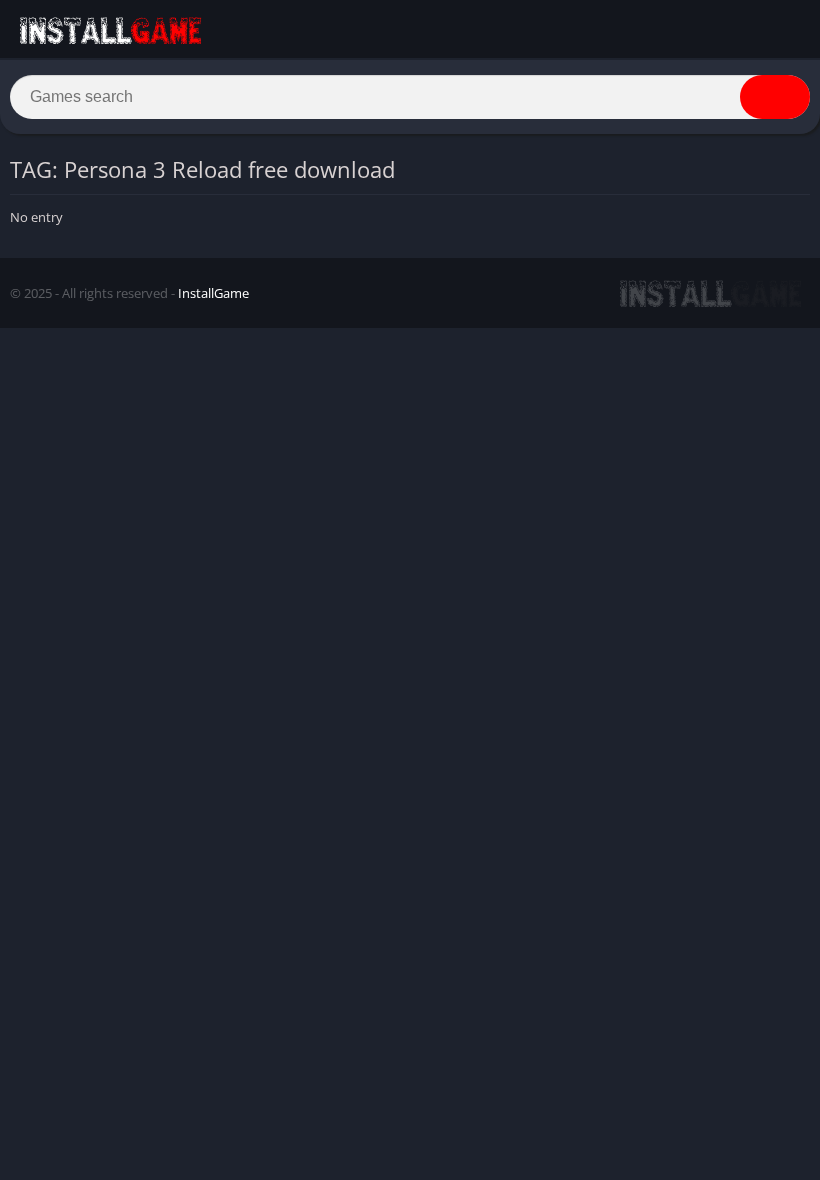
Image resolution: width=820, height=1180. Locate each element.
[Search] (775, 97)
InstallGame (213, 293)
